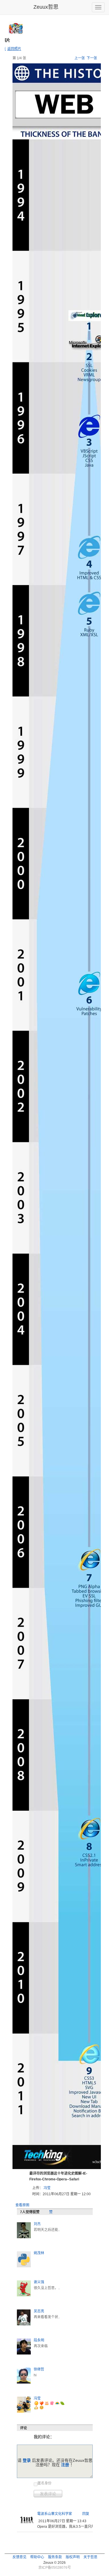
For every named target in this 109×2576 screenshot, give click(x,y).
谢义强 (39, 2282)
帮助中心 (37, 2557)
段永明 (39, 2340)
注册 (65, 2465)
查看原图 (22, 2205)
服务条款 (55, 2557)
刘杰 (37, 2224)
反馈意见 (19, 2557)
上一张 (80, 58)
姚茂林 (39, 2253)
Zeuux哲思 (46, 7)
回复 (86, 2514)
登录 (27, 2460)
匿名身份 (44, 2483)
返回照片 (14, 49)
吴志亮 (39, 2311)
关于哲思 (90, 2557)
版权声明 (73, 2557)
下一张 (92, 58)
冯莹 (47, 2188)
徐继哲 (39, 2369)
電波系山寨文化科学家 (55, 2514)
